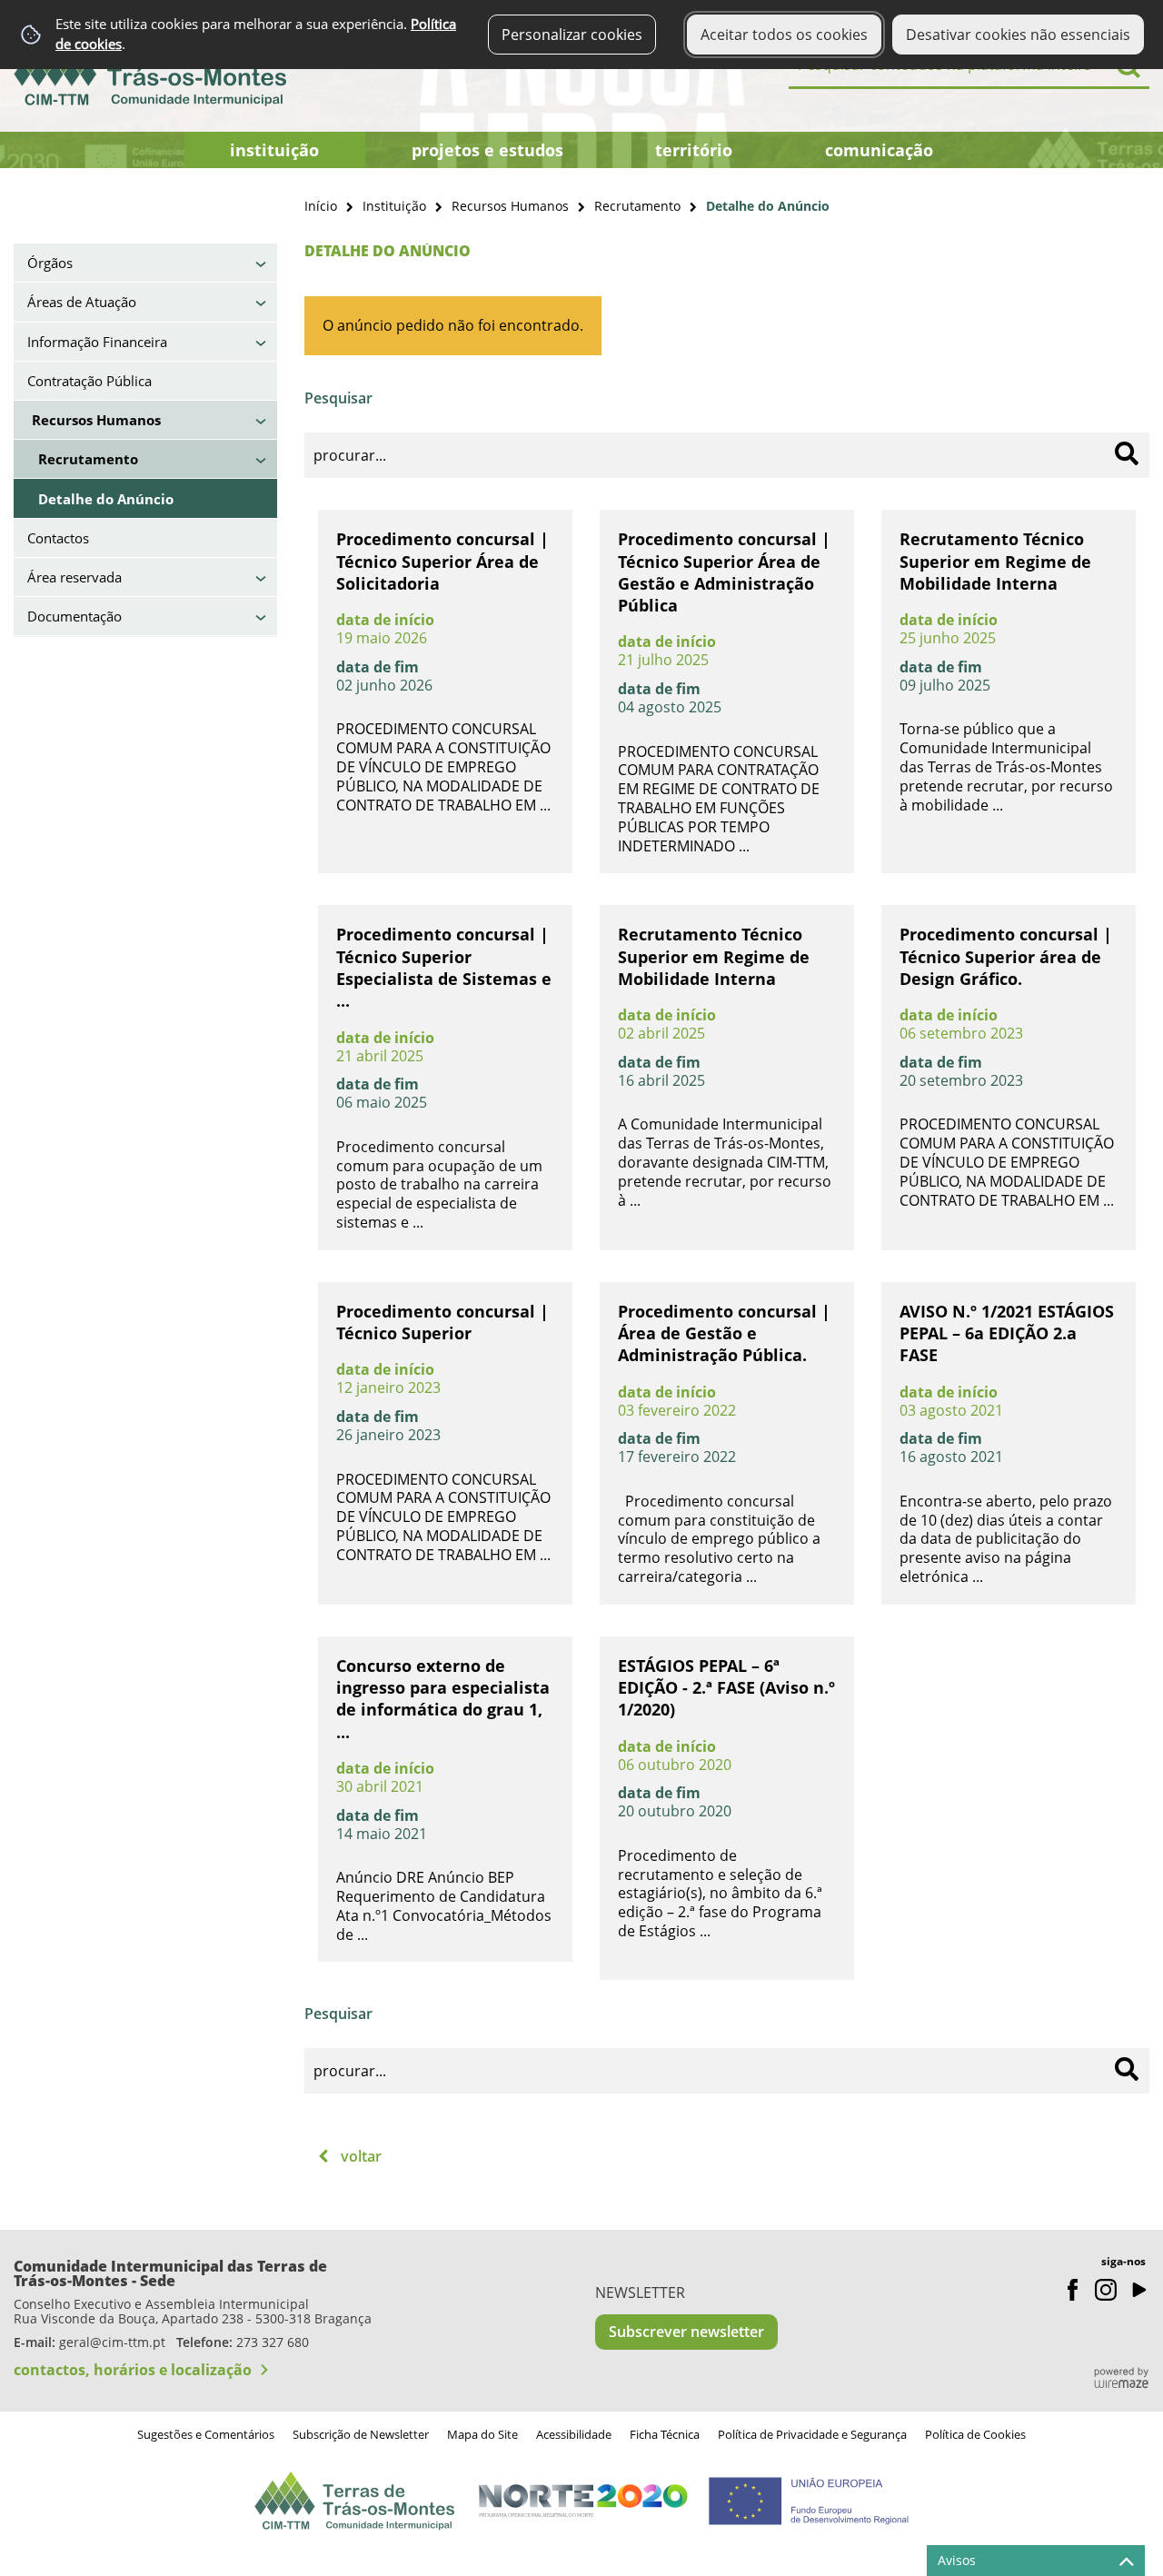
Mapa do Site (482, 2434)
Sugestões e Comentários (206, 2434)
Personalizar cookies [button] (572, 35)
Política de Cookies (975, 2434)
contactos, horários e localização (133, 2370)
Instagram (1106, 2290)
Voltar (361, 2156)
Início (321, 206)
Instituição (394, 206)
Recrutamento (637, 206)
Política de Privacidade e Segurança (812, 2434)
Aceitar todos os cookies (784, 35)
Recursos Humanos (510, 206)
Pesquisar (338, 398)
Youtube (1138, 2290)
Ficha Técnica (665, 2434)
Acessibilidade (574, 2434)
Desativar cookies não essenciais (1018, 35)
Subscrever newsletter (686, 2332)
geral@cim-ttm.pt (112, 2342)
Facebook (1073, 2290)
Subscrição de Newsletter (361, 2434)
